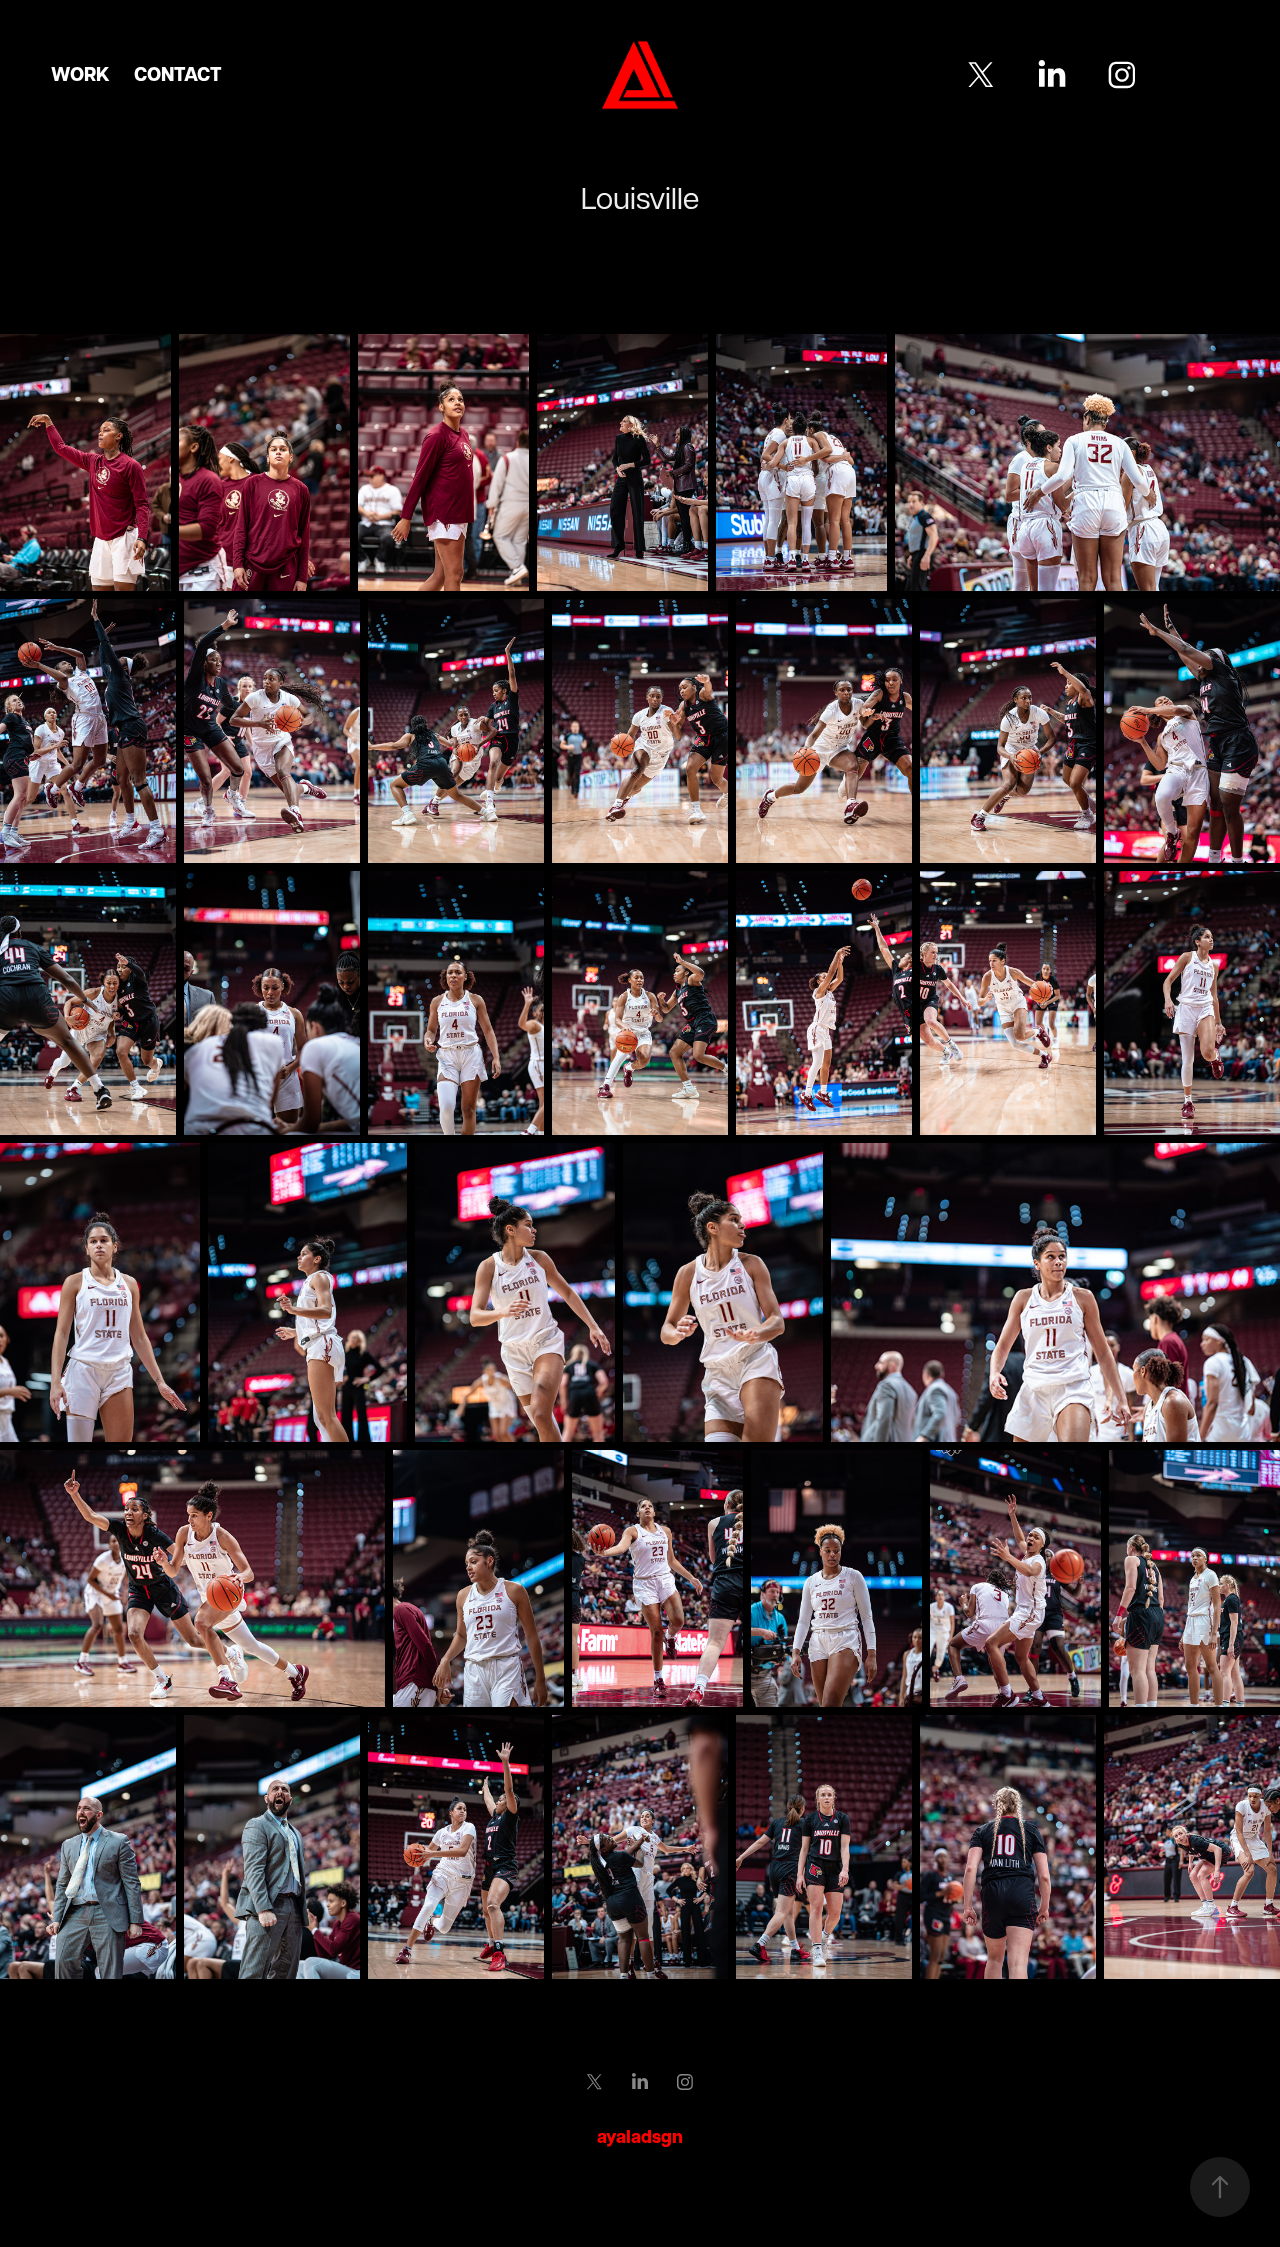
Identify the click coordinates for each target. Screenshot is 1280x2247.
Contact (178, 74)
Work (80, 74)
